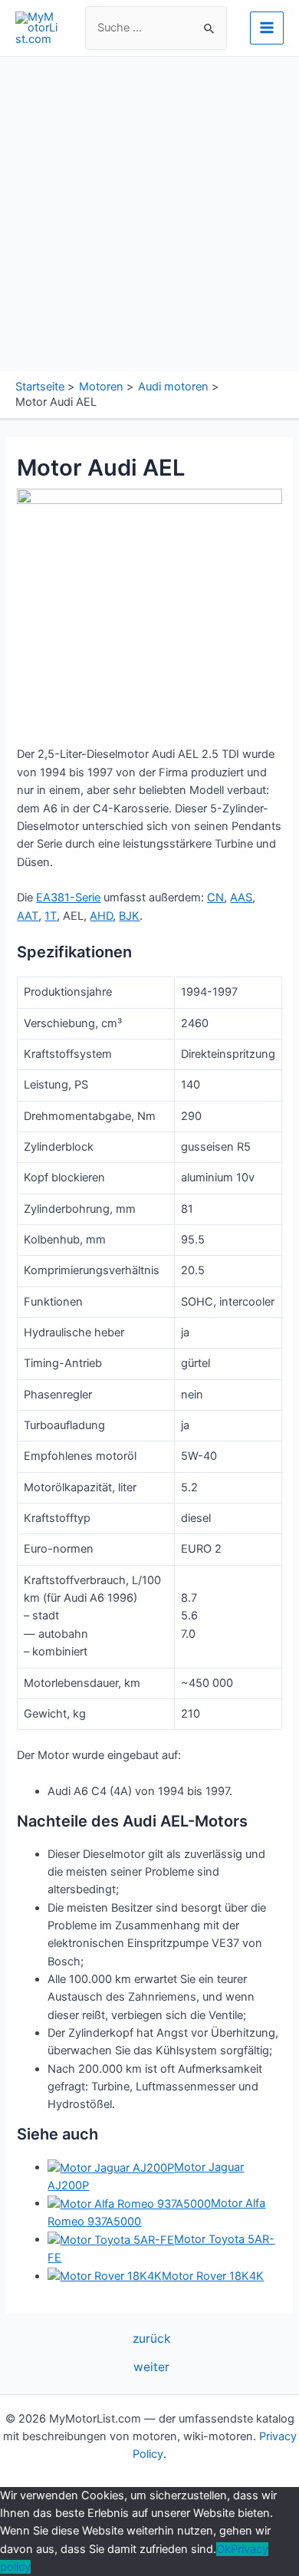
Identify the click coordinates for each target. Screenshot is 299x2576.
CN (215, 898)
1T (51, 916)
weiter (151, 2367)
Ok (223, 2549)
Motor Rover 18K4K (213, 2276)
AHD (101, 916)
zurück (151, 2339)
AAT (28, 916)
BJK (129, 916)
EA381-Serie (68, 898)
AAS (241, 898)
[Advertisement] (149, 214)
